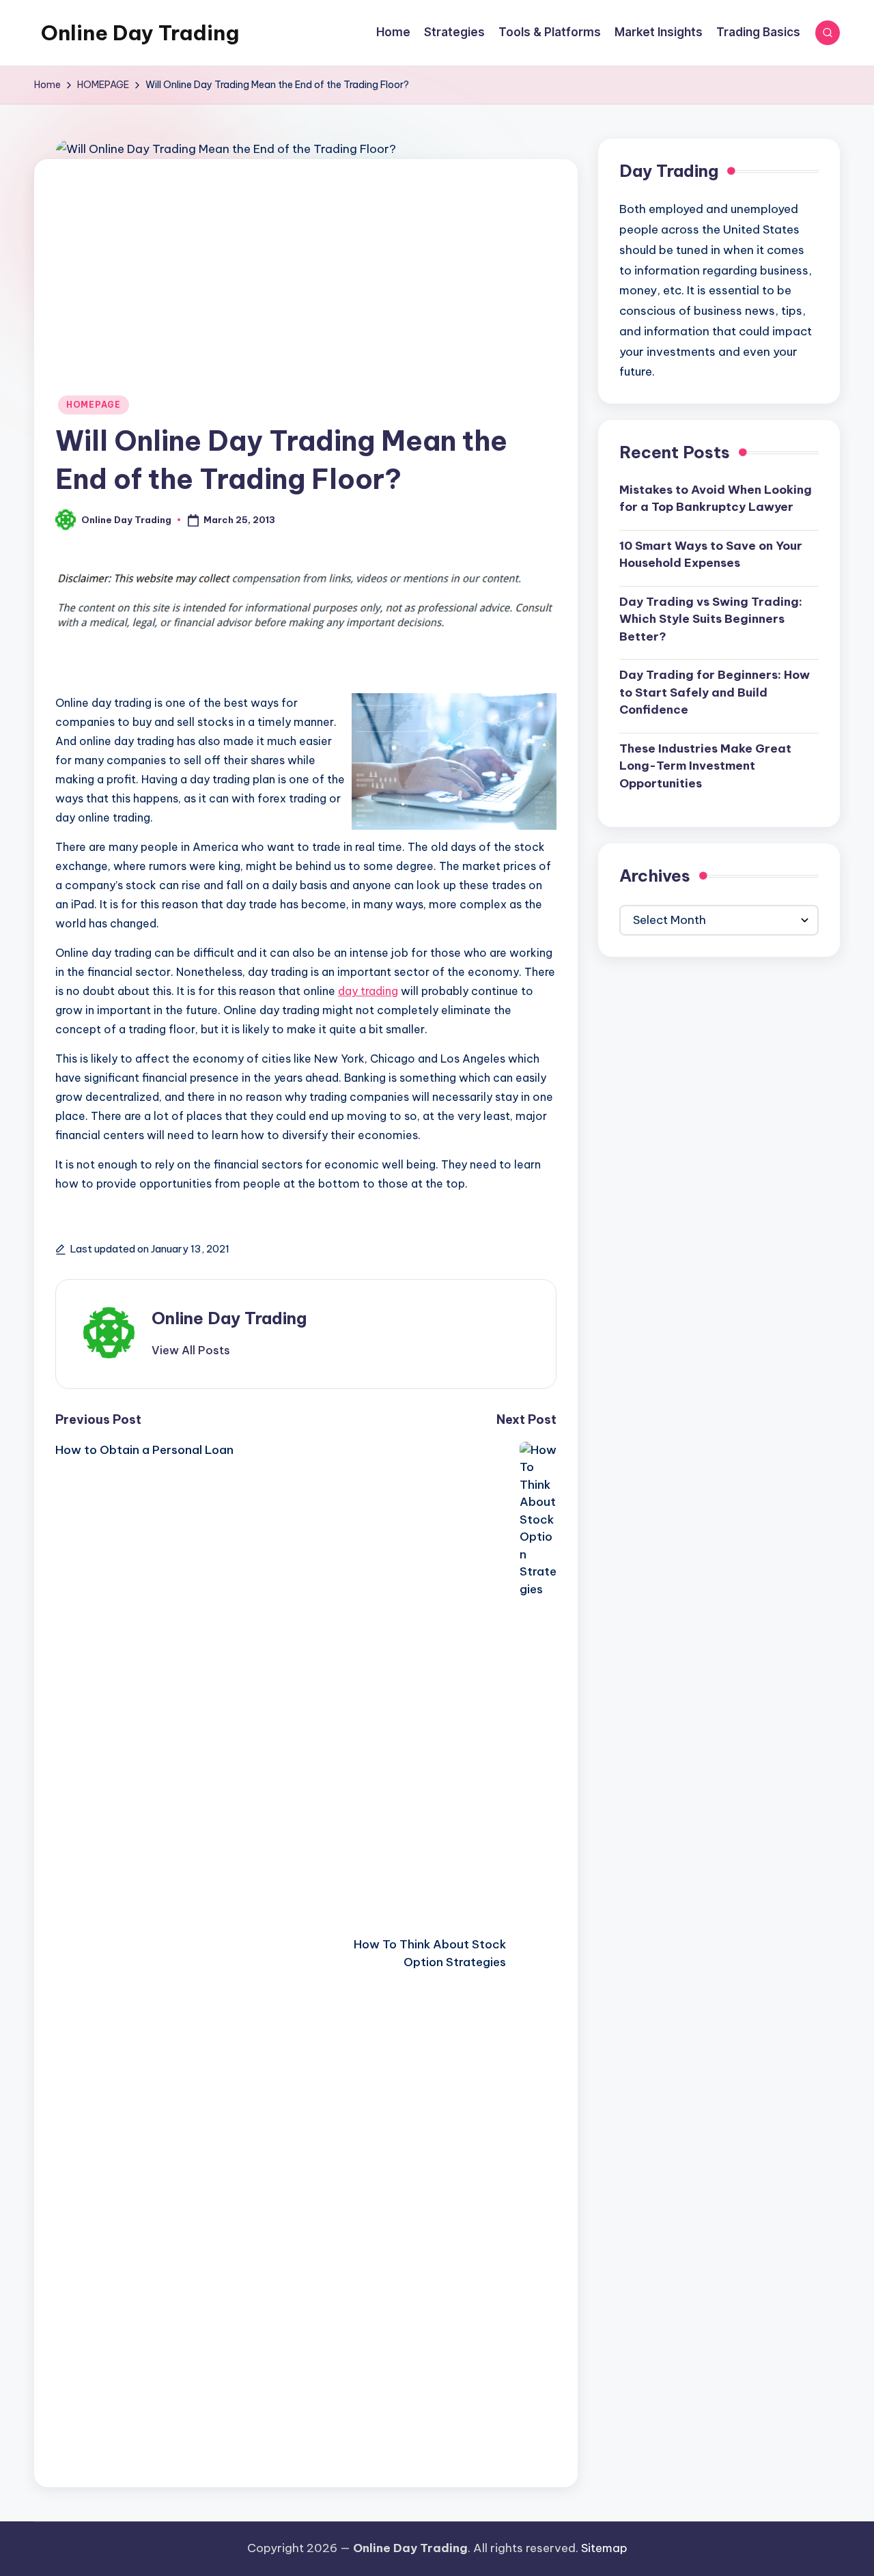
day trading (368, 991)
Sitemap (604, 2548)
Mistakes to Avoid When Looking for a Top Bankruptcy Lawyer (716, 498)
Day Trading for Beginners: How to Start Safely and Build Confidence (715, 692)
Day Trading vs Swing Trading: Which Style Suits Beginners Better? (711, 618)
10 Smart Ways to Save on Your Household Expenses (711, 554)
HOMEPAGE (94, 405)
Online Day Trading (140, 33)
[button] (191, 1350)
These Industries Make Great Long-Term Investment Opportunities (705, 765)
